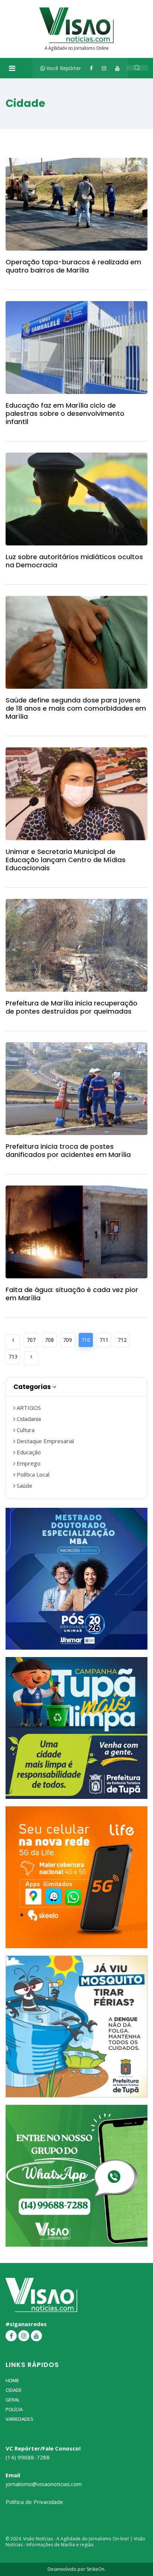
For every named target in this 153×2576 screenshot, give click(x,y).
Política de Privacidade (34, 2502)
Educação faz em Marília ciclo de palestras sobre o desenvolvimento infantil (65, 413)
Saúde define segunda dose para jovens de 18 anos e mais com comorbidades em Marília (76, 708)
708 (49, 1340)
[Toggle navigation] (12, 68)
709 (68, 1340)
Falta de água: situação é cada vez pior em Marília (72, 1294)
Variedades (19, 2419)
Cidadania (28, 1419)
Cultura (25, 1430)
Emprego (28, 1463)
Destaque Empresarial (45, 1441)
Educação (28, 1452)
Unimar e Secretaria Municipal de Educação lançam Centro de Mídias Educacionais (66, 860)
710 (86, 1340)
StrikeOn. (96, 2569)
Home (12, 2380)
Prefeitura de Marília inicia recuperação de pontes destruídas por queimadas (71, 1007)
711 (104, 1340)
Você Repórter (63, 68)
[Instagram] (104, 68)
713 (13, 1357)
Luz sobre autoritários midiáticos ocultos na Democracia (74, 561)
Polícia (14, 2409)
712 (122, 1340)
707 (31, 1340)
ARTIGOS (28, 1408)
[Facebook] (91, 68)
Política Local (32, 1474)
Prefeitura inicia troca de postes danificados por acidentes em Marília (68, 1150)
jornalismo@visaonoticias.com (44, 2484)
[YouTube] (117, 68)
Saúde (24, 1486)
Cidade (14, 2390)
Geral (13, 2400)
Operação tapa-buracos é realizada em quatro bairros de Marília (73, 266)
